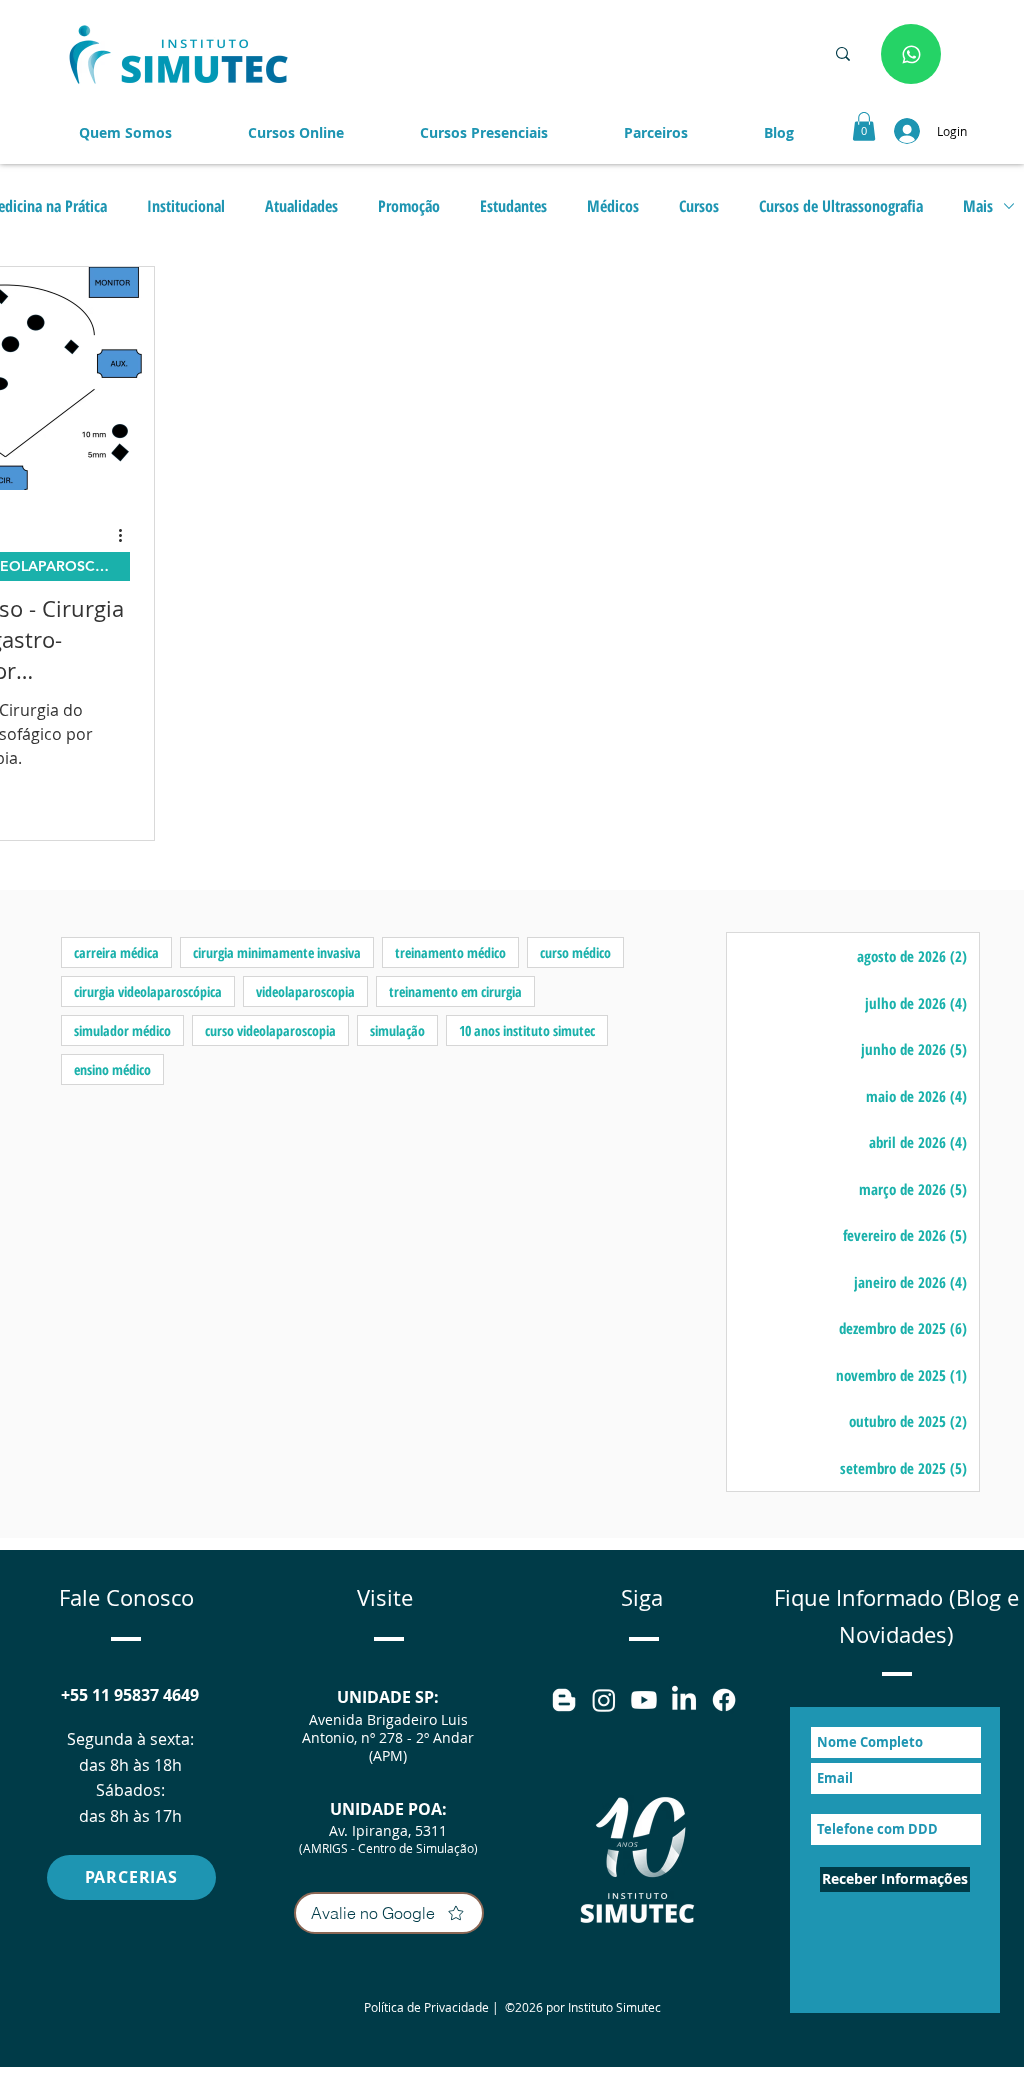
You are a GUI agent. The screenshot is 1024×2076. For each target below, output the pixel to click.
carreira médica (116, 952)
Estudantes (513, 206)
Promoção (409, 206)
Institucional (186, 206)
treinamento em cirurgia (455, 991)
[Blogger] (564, 1700)
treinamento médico (450, 952)
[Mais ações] (127, 535)
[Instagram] (604, 1700)
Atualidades (301, 206)
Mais (978, 206)
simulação (397, 1030)
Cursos (699, 206)
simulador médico (122, 1030)
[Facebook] (724, 1700)
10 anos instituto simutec (527, 1030)
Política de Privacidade (426, 2007)
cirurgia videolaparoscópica (148, 991)
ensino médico (112, 1069)
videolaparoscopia (305, 991)
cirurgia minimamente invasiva (277, 952)
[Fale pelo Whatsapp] (911, 54)
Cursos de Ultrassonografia (841, 206)
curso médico (575, 952)
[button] (656, 133)
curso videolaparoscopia (270, 1030)
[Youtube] (644, 1700)
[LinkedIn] (684, 1700)
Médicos (613, 206)
